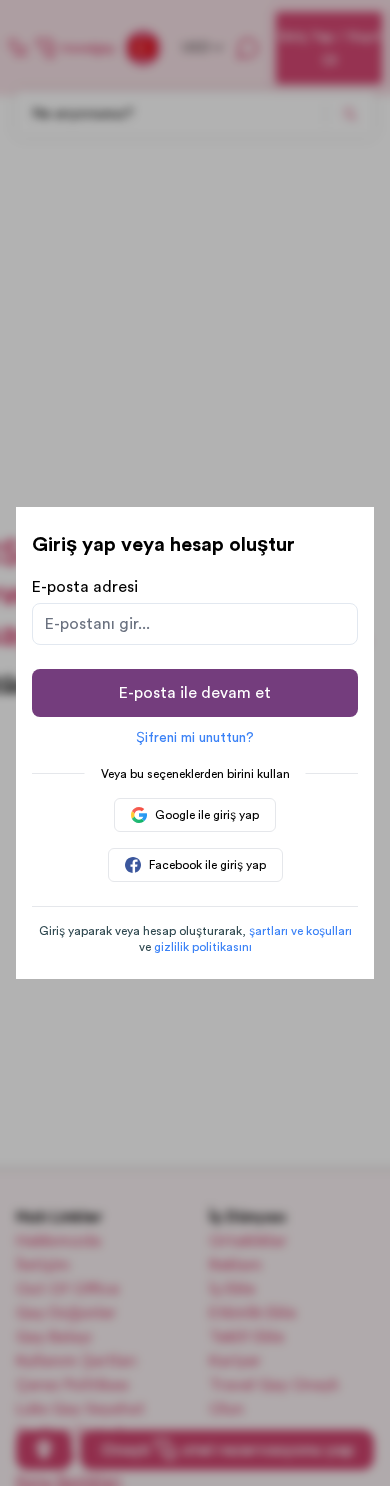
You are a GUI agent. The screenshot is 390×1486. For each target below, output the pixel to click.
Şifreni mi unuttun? (195, 738)
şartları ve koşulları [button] (300, 931)
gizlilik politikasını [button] (203, 947)
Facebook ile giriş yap (207, 865)
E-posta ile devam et (195, 693)
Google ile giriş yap (207, 815)
